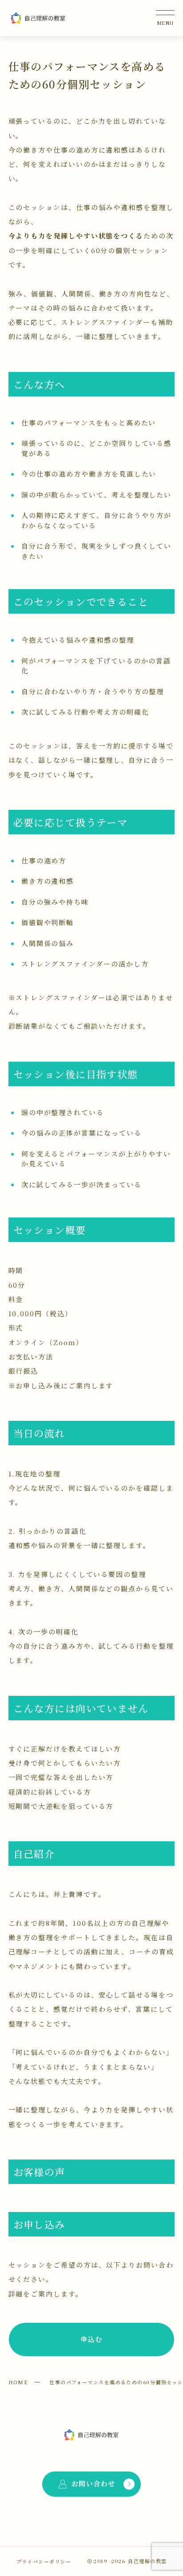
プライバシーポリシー (44, 2561)
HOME (18, 2382)
